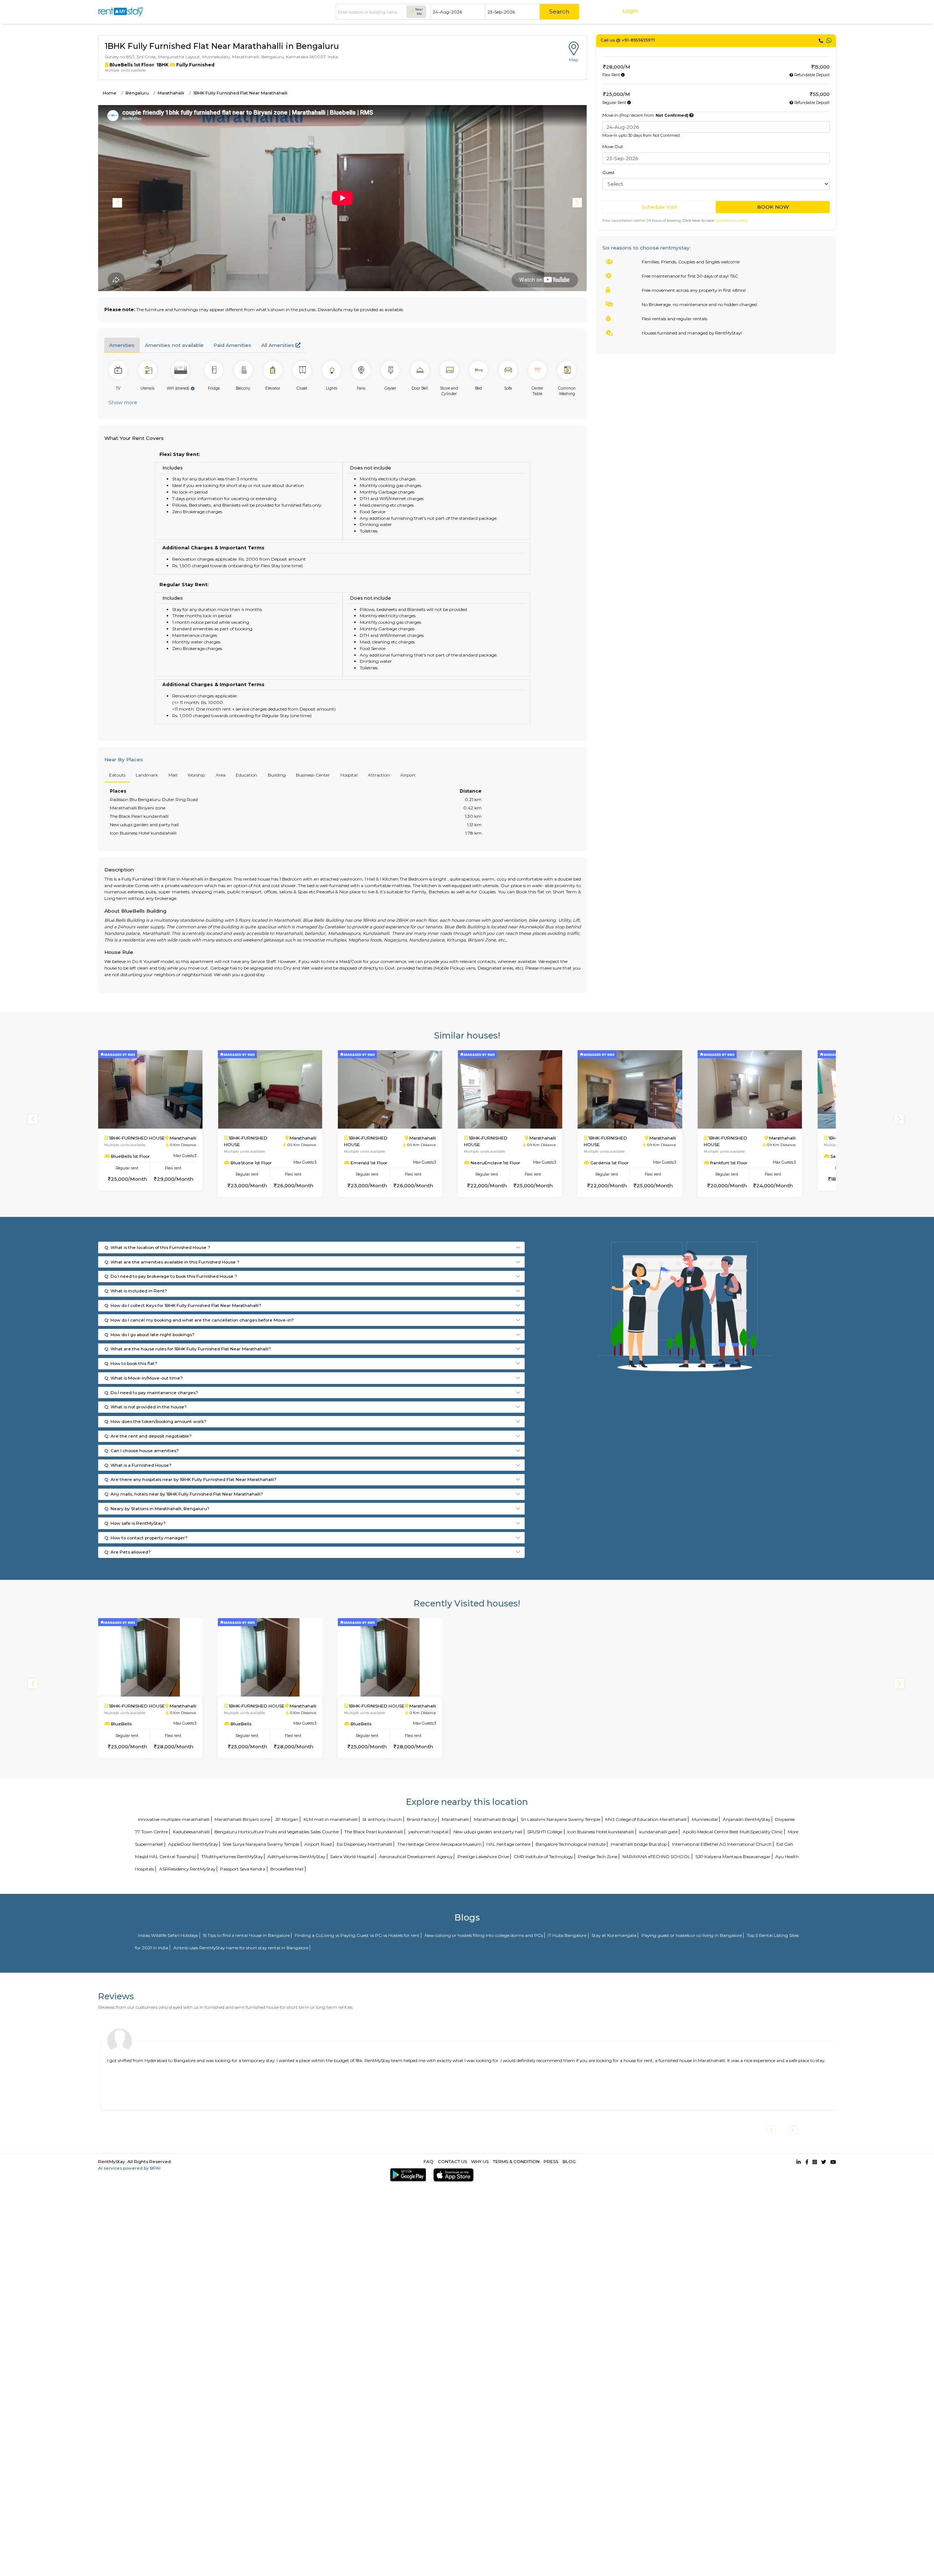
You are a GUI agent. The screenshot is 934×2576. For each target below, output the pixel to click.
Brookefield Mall (287, 1869)
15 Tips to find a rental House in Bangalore (246, 1935)
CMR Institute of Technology (543, 1856)
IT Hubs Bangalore (567, 1935)
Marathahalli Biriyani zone (242, 1819)
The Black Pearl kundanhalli (374, 1832)
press (551, 2161)
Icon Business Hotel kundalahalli (601, 1832)
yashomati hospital (428, 1832)
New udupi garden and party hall (488, 1832)
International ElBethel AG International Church (722, 1844)
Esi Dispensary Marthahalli (364, 1844)
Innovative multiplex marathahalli (174, 1819)
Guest (609, 172)
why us (480, 2161)
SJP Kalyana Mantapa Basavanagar (733, 1856)
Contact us (452, 2161)
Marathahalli (171, 93)
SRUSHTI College (545, 1832)
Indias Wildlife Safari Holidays (168, 1935)
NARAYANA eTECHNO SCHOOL (656, 1856)
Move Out (613, 146)
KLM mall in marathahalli (331, 1819)
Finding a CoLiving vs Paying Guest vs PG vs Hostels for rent (357, 1935)
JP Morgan (287, 1819)
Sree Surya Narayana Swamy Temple (261, 1844)
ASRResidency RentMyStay (187, 1869)
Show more (123, 402)
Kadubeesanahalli (191, 1832)
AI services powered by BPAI (129, 2168)
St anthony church (382, 1819)
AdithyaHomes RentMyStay (296, 1856)
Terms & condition (516, 2161)
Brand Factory (422, 1819)
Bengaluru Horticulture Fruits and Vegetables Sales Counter (277, 1832)
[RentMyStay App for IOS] (452, 2175)
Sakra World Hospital (352, 1856)
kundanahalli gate (658, 1832)
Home (110, 93)
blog (569, 2161)
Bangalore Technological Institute (571, 1844)
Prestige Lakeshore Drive (483, 1856)
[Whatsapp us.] (829, 41)
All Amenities (278, 345)
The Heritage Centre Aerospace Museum (439, 1844)
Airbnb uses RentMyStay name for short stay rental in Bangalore (241, 1948)
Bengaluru (137, 93)
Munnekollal (705, 1819)
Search (559, 11)
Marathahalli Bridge (495, 1819)
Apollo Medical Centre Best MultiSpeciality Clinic (733, 1832)
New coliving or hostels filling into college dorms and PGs (484, 1935)
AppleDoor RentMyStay (193, 1844)
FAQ (429, 2161)
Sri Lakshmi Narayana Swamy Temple (560, 1819)
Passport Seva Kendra (243, 1869)
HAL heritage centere (508, 1844)
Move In (645, 115)
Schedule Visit (659, 207)
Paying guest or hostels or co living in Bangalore (692, 1935)
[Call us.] (821, 41)
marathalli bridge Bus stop (639, 1844)
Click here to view (715, 221)
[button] (578, 203)
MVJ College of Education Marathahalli (646, 1819)
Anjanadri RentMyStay (746, 1819)
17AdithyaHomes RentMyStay (232, 1856)
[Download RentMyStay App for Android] (407, 2175)
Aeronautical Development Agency (416, 1856)
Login (630, 11)
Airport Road (318, 1844)
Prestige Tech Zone (598, 1856)
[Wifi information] (193, 388)
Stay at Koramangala (614, 1935)
